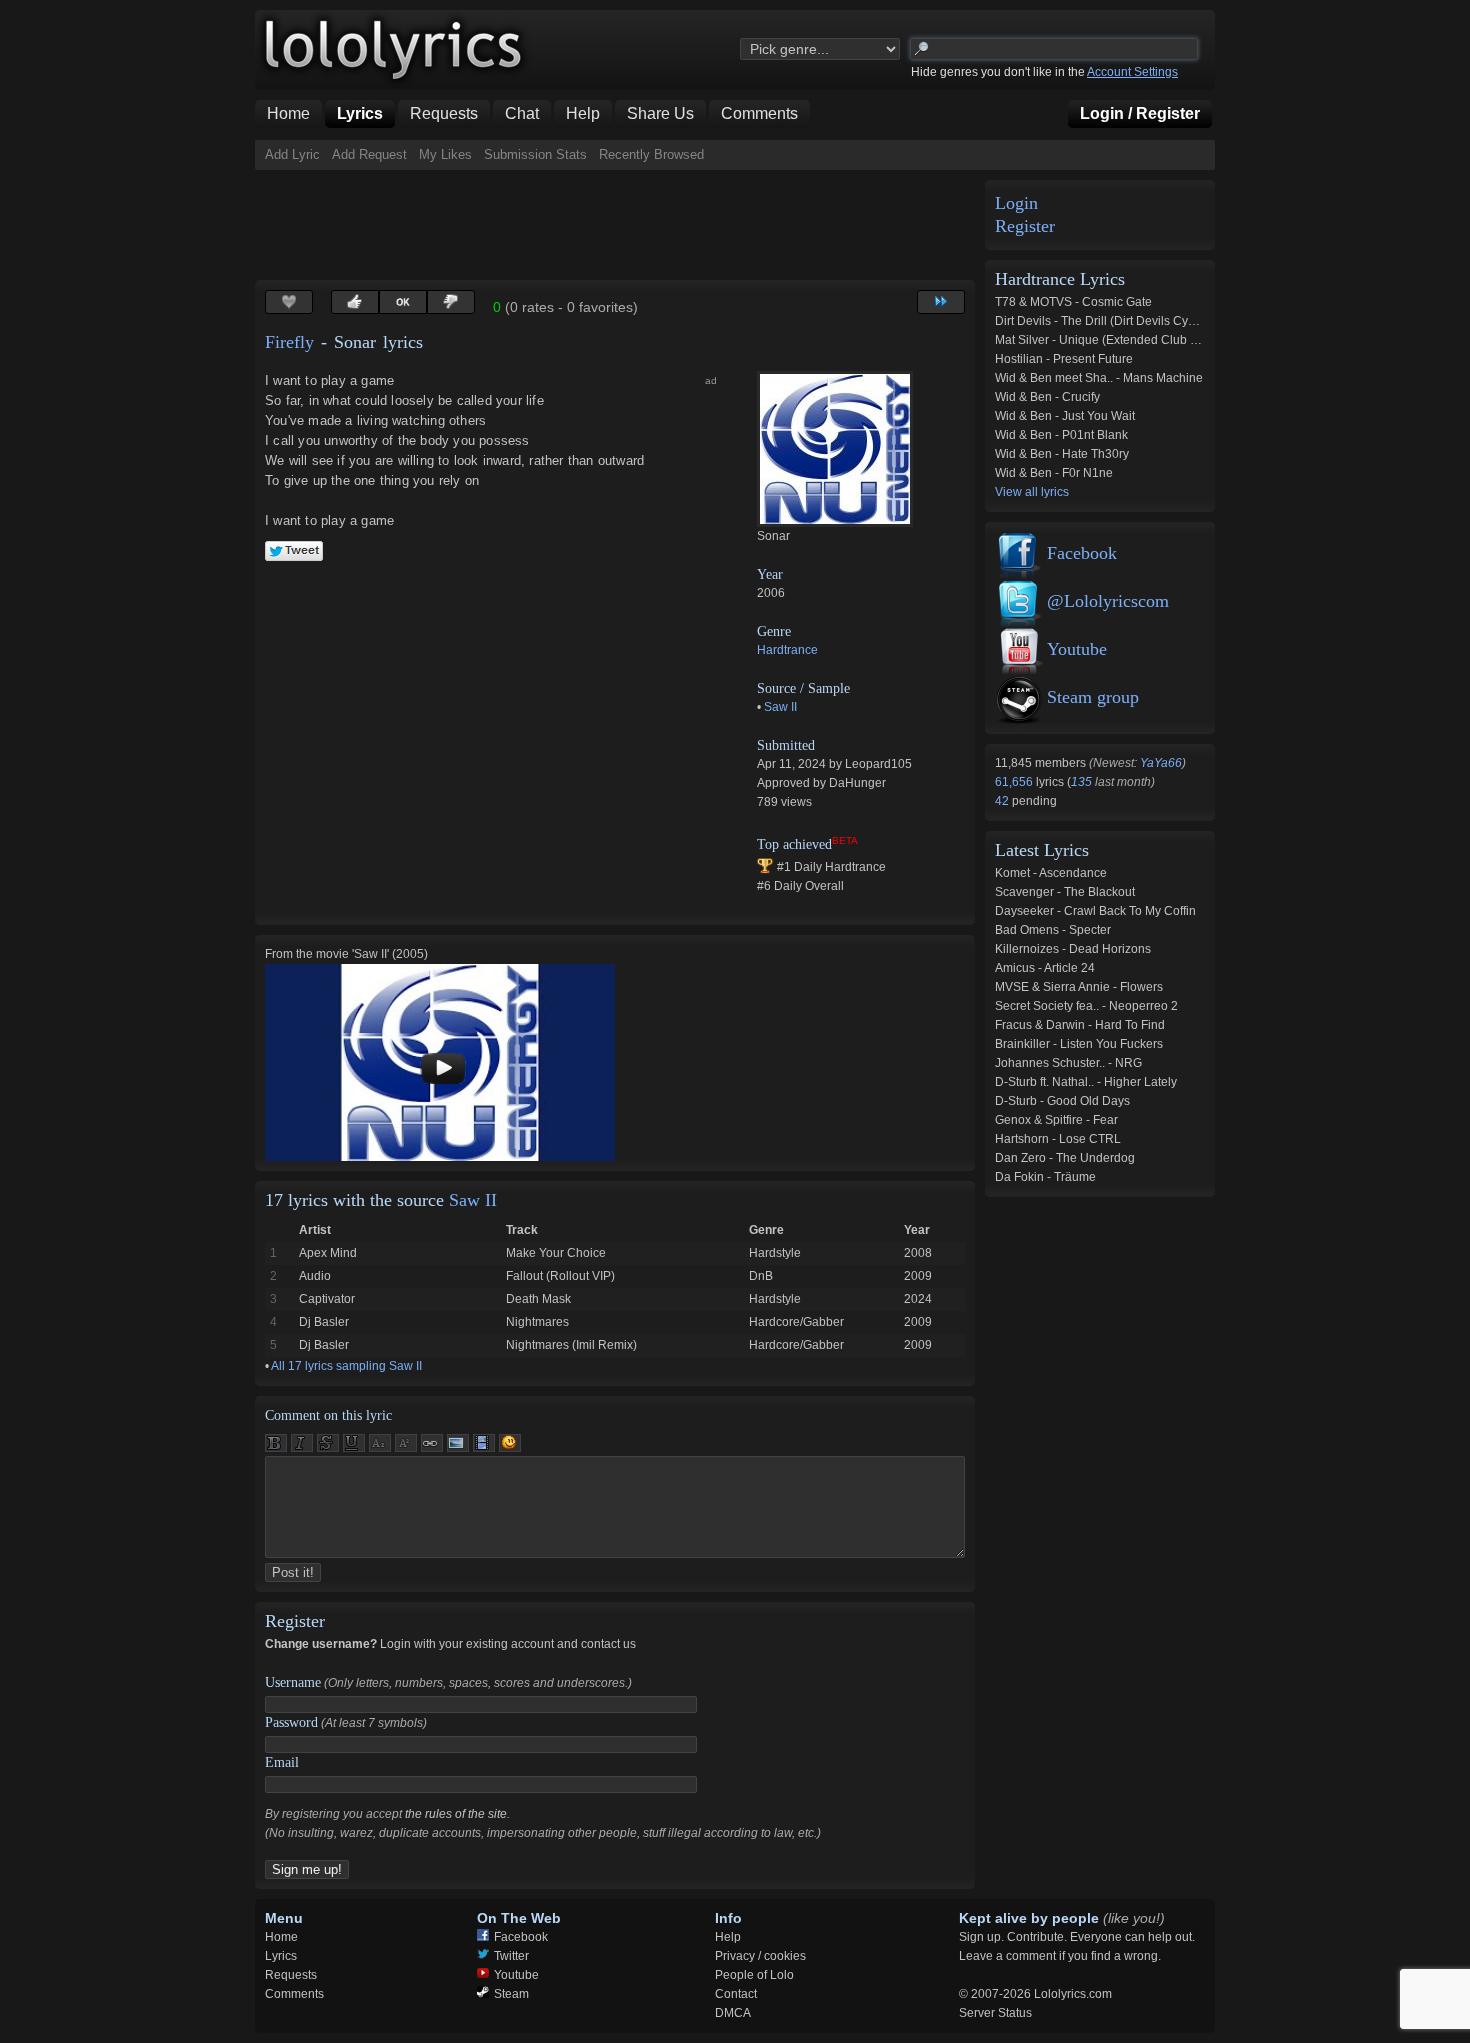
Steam (511, 1994)
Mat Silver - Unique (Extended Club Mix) (1104, 340)
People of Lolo (754, 1975)
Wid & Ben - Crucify (1047, 397)
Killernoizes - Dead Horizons (1073, 949)
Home (281, 1937)
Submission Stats (535, 154)
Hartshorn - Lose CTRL (1058, 1139)
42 (1003, 801)
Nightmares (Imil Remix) (571, 1345)
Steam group (1093, 697)
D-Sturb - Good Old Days (1062, 1101)
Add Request (369, 154)
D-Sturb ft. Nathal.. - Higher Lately (1086, 1082)
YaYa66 (1161, 763)
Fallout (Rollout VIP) (560, 1276)
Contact (736, 1994)
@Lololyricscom (1108, 601)
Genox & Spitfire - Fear (1056, 1120)
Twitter (511, 1956)
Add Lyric (292, 154)
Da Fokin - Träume (1045, 1177)
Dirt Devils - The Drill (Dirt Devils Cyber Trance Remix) (1142, 321)
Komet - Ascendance (1051, 873)
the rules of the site (456, 1814)
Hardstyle (775, 1253)
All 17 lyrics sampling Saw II (346, 1366)
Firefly (289, 342)
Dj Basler (324, 1322)
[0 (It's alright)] (403, 302)
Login (1016, 203)
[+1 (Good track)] (355, 302)
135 (1081, 782)
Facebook (1082, 553)
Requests (291, 1975)
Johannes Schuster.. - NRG (1068, 1063)
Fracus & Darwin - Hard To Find (1080, 1025)
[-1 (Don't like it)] (451, 302)
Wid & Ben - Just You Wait (1065, 416)
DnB (761, 1276)
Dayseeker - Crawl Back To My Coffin (1095, 911)
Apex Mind (328, 1253)
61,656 (1015, 782)
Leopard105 (878, 764)
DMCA (733, 2013)
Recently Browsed (651, 154)
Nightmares (537, 1322)
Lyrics (281, 1956)
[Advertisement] (619, 225)
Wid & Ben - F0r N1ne (1054, 473)
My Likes (445, 154)
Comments (294, 1994)
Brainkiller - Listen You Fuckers (1079, 1044)
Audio (315, 1276)
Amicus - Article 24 (1045, 968)
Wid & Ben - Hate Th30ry (1062, 454)
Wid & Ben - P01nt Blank (1061, 435)
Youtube (1077, 649)
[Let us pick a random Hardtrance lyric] (941, 302)
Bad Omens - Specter (1053, 930)
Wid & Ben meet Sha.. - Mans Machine (1099, 378)
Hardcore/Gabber (796, 1322)
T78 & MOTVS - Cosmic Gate (1073, 302)
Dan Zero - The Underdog (1065, 1158)
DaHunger (857, 783)
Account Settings (1132, 72)
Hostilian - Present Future (1064, 359)
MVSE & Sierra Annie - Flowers (1079, 987)
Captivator (327, 1299)
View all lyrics (1032, 492)
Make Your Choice (556, 1253)
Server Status (995, 2013)
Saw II (780, 707)
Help (728, 1937)
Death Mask (538, 1299)
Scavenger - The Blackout (1065, 892)
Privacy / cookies (760, 1956)
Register (1025, 226)
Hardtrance (787, 650)
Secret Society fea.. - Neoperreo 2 (1086, 1006)
